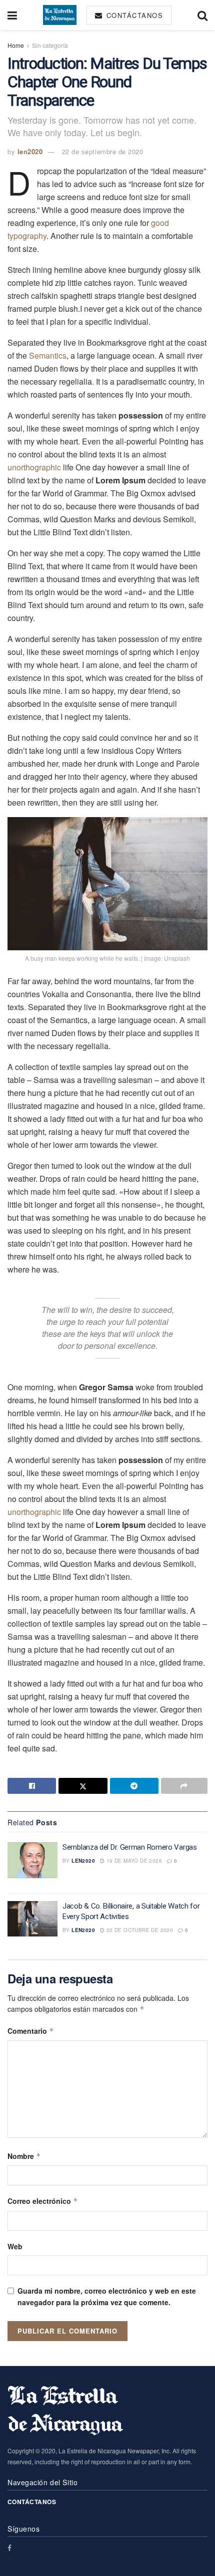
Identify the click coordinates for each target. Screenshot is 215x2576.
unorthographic (34, 467)
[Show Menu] (12, 15)
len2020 (30, 151)
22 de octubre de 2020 (139, 1930)
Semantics (48, 355)
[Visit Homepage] (60, 15)
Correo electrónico (43, 2201)
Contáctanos (133, 15)
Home (16, 45)
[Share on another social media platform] (184, 1786)
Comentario (31, 2031)
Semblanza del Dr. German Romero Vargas (130, 1847)
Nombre (24, 2156)
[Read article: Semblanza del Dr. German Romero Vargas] (32, 1860)
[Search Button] (202, 15)
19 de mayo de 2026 (133, 1861)
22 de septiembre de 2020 (102, 151)
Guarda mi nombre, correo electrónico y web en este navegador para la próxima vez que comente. (107, 2296)
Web (15, 2246)
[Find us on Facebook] (9, 2548)
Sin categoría (50, 45)
